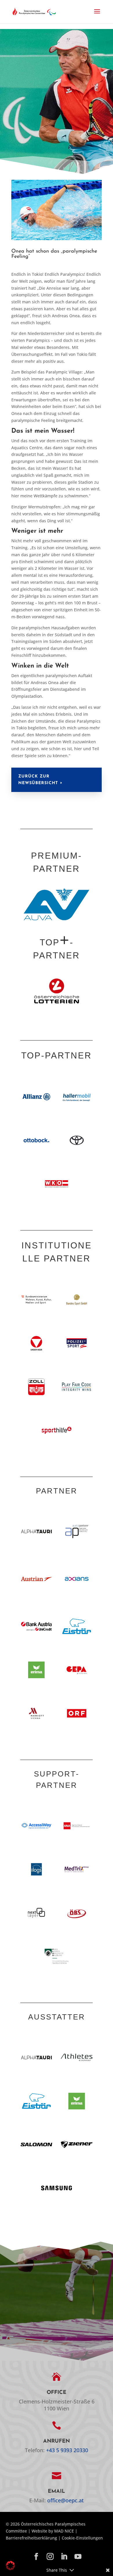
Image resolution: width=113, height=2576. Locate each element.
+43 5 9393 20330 (67, 2450)
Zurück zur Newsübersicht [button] (38, 780)
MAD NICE (64, 2531)
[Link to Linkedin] (64, 2557)
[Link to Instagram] (50, 2557)
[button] (97, 15)
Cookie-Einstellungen (82, 2538)
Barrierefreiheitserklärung (31, 2538)
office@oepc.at (65, 2500)
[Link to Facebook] (36, 2557)
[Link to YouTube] (78, 2557)
